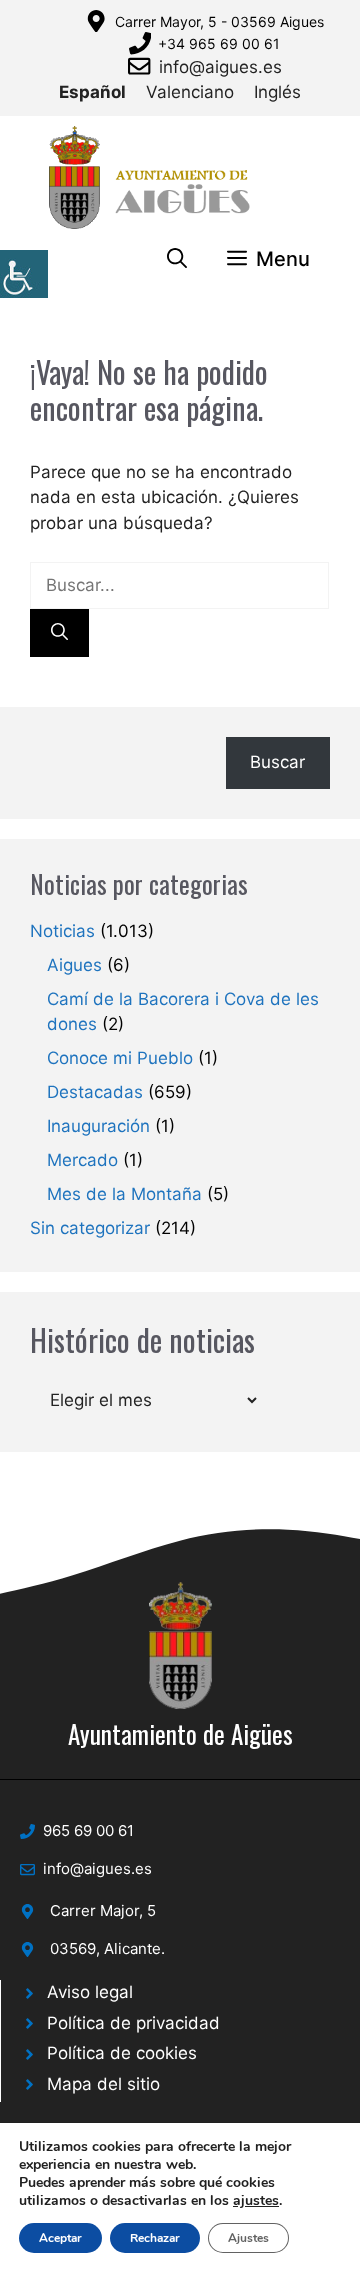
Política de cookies (122, 2053)
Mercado (82, 1160)
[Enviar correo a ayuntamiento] (143, 66)
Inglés (277, 92)
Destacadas (95, 1092)
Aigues (74, 965)
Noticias (62, 931)
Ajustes (248, 2238)
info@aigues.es (220, 67)
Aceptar (60, 2238)
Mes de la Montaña (124, 1194)
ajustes (256, 2201)
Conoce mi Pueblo (120, 1058)
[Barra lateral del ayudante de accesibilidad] (24, 274)
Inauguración (98, 1126)
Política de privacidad (133, 2023)
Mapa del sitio (103, 2084)
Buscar (277, 762)
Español (92, 92)
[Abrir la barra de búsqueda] (177, 259)
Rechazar (155, 2238)
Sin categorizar (90, 1228)
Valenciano (190, 92)
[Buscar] (59, 633)
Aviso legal (90, 1992)
